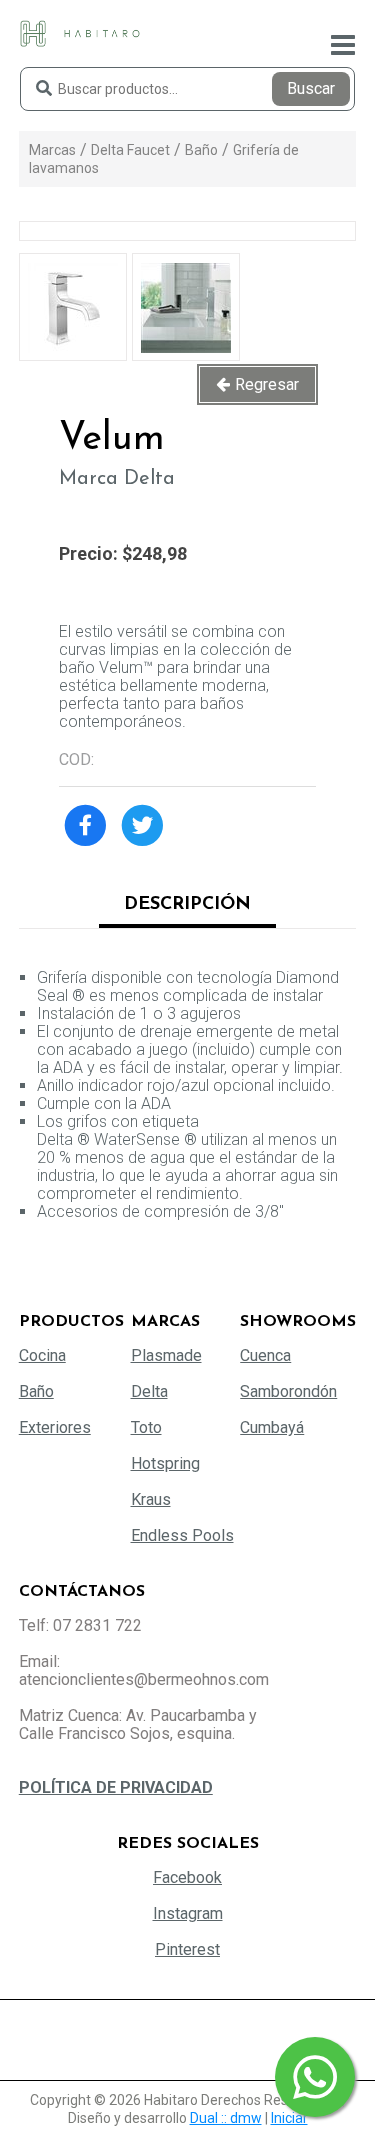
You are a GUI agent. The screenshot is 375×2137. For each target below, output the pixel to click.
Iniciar (289, 2118)
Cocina (42, 1355)
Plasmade (166, 1355)
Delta (149, 1391)
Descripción (187, 905)
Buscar (311, 88)
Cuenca (265, 1355)
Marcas (52, 150)
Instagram (188, 1913)
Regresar (267, 384)
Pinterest (187, 1949)
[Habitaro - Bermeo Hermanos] (80, 32)
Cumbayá (272, 1427)
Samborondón (288, 1391)
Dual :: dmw (226, 2118)
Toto (146, 1427)
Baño (201, 150)
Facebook (187, 1877)
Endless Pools (182, 1535)
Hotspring (165, 1463)
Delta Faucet (130, 150)
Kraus (151, 1499)
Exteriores (55, 1427)
